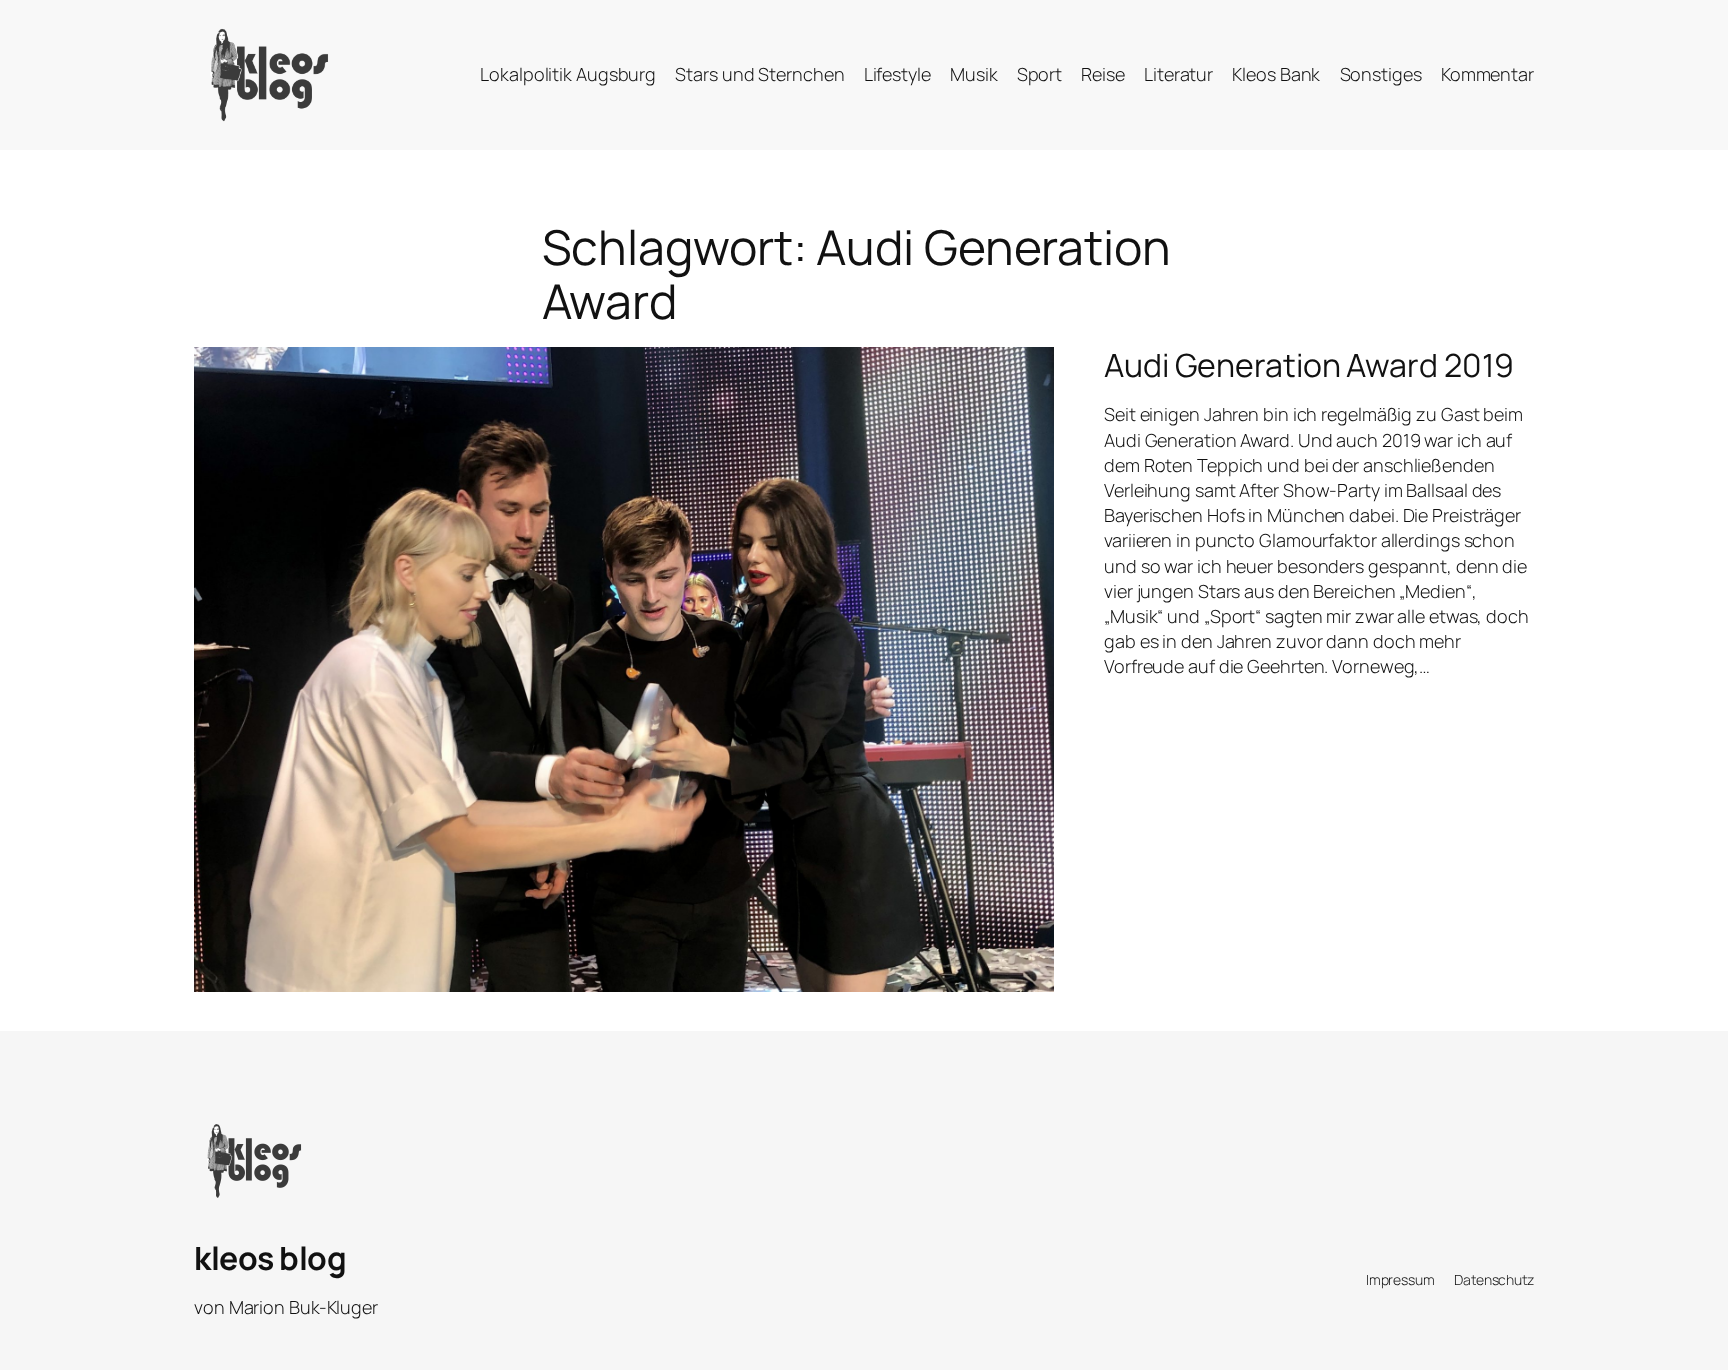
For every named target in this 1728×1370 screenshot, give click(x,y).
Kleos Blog (270, 1258)
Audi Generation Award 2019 (1308, 365)
